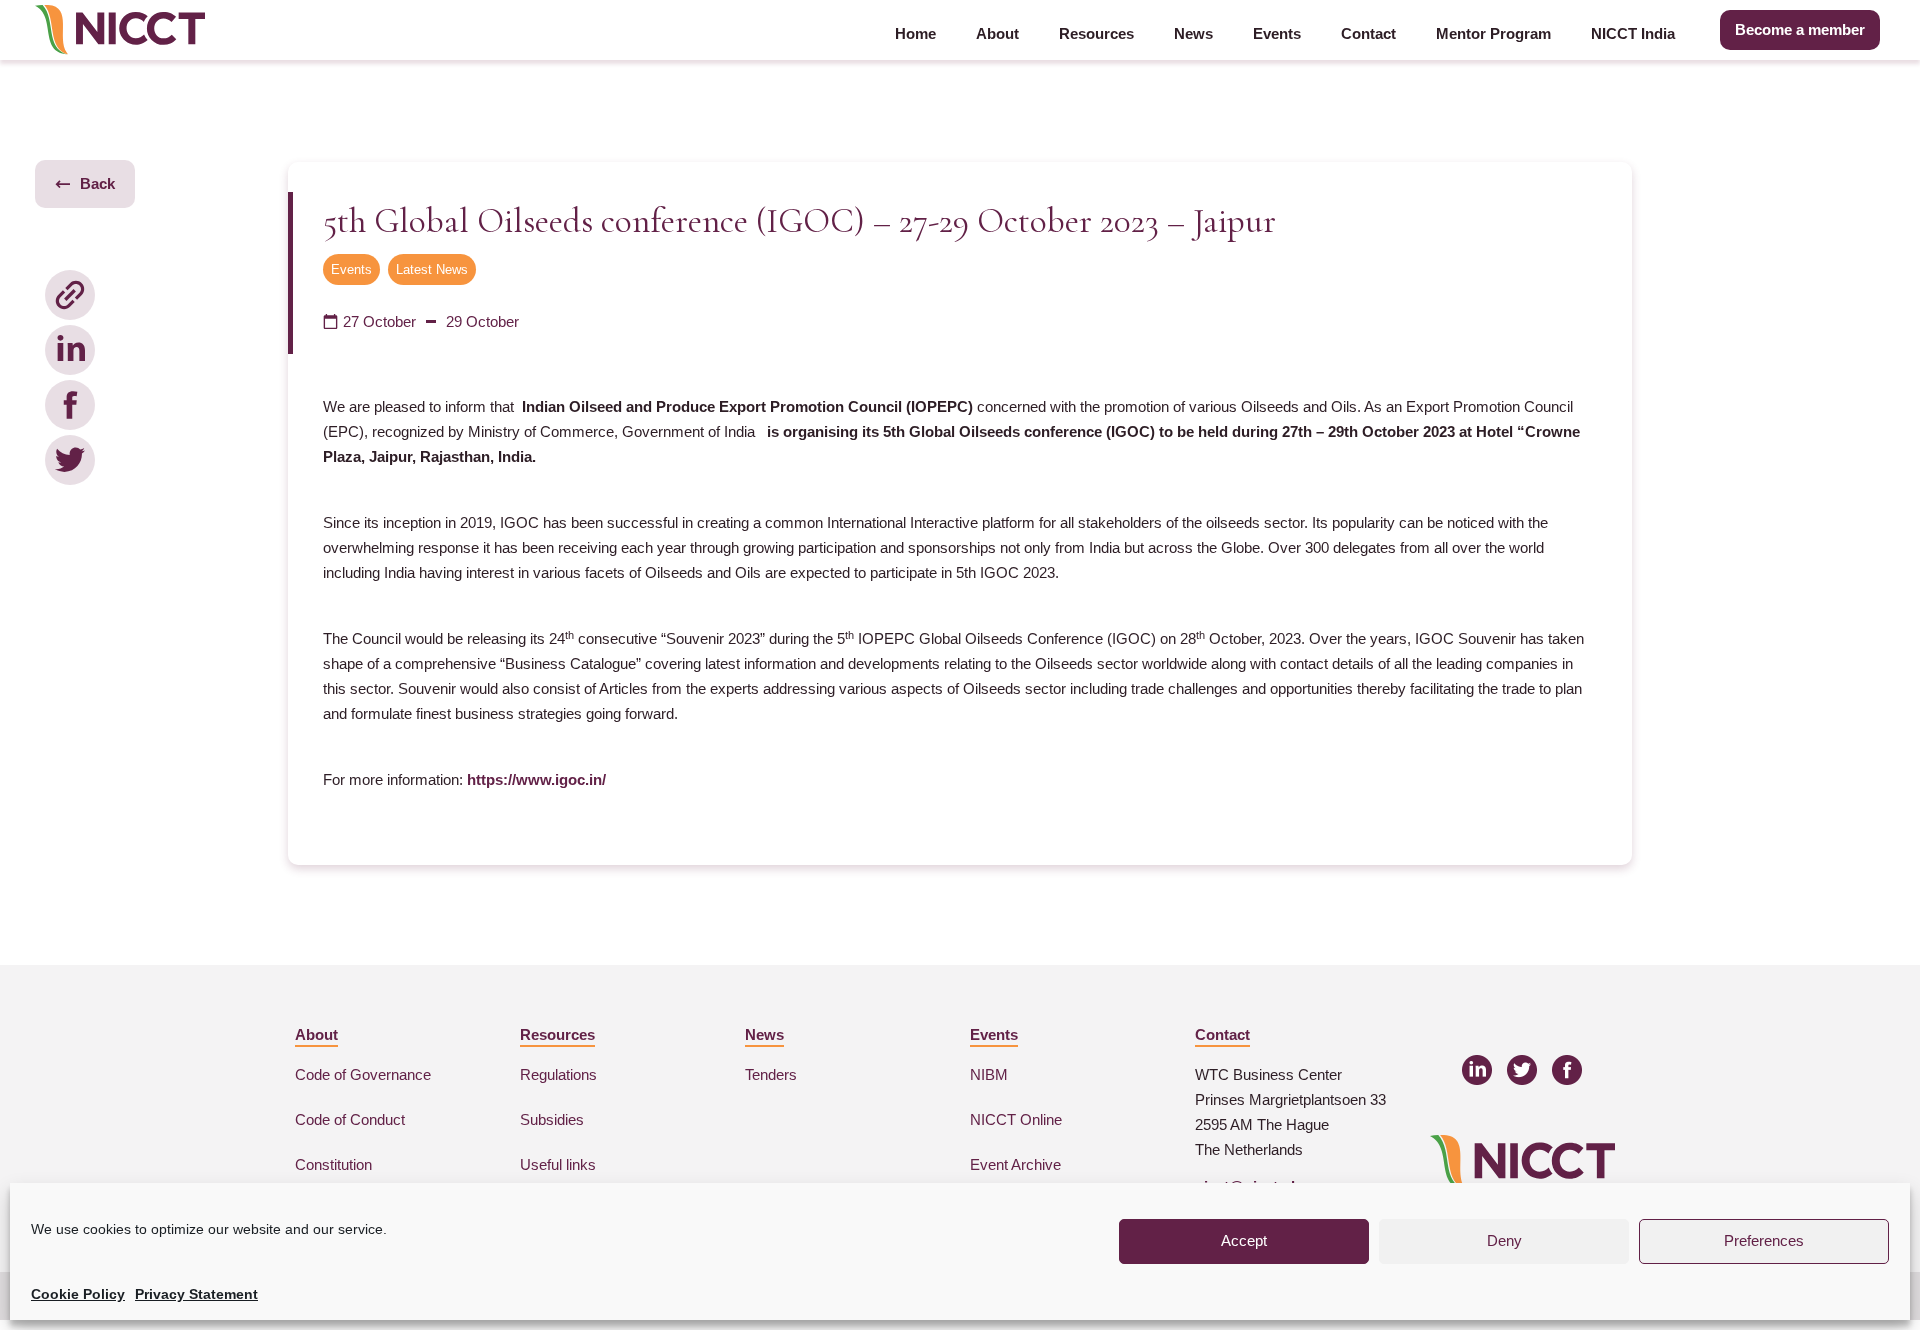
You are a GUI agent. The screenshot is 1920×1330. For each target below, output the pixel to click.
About (997, 33)
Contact (1368, 33)
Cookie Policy (78, 1294)
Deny (1504, 1240)
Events (1277, 33)
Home (915, 33)
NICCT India (1633, 33)
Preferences (1764, 1240)
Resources (1096, 33)
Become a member (1800, 29)
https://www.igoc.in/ (536, 779)
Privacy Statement (196, 1294)
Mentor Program (1493, 33)
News (1193, 33)
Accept (1244, 1240)
